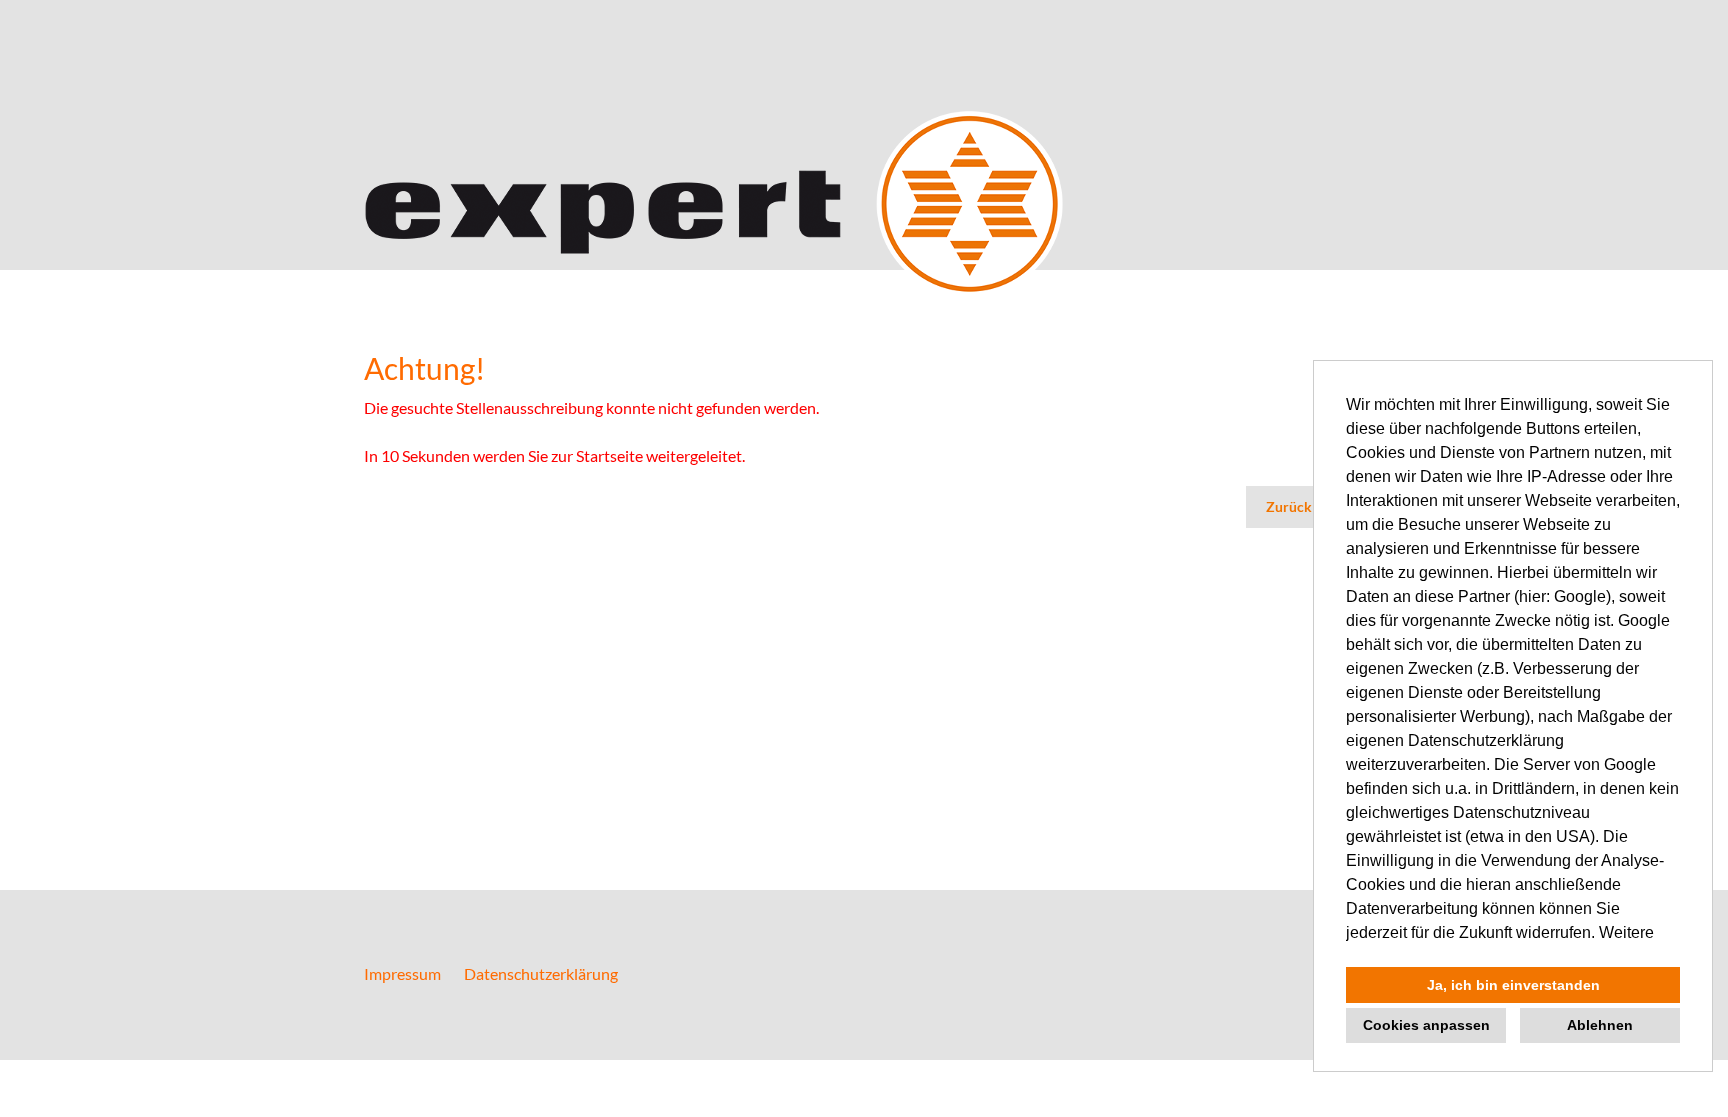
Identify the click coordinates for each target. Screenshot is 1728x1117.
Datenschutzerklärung (541, 973)
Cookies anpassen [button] (1426, 1025)
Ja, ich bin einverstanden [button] (1513, 985)
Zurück (1289, 506)
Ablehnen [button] (1600, 1025)
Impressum (402, 973)
